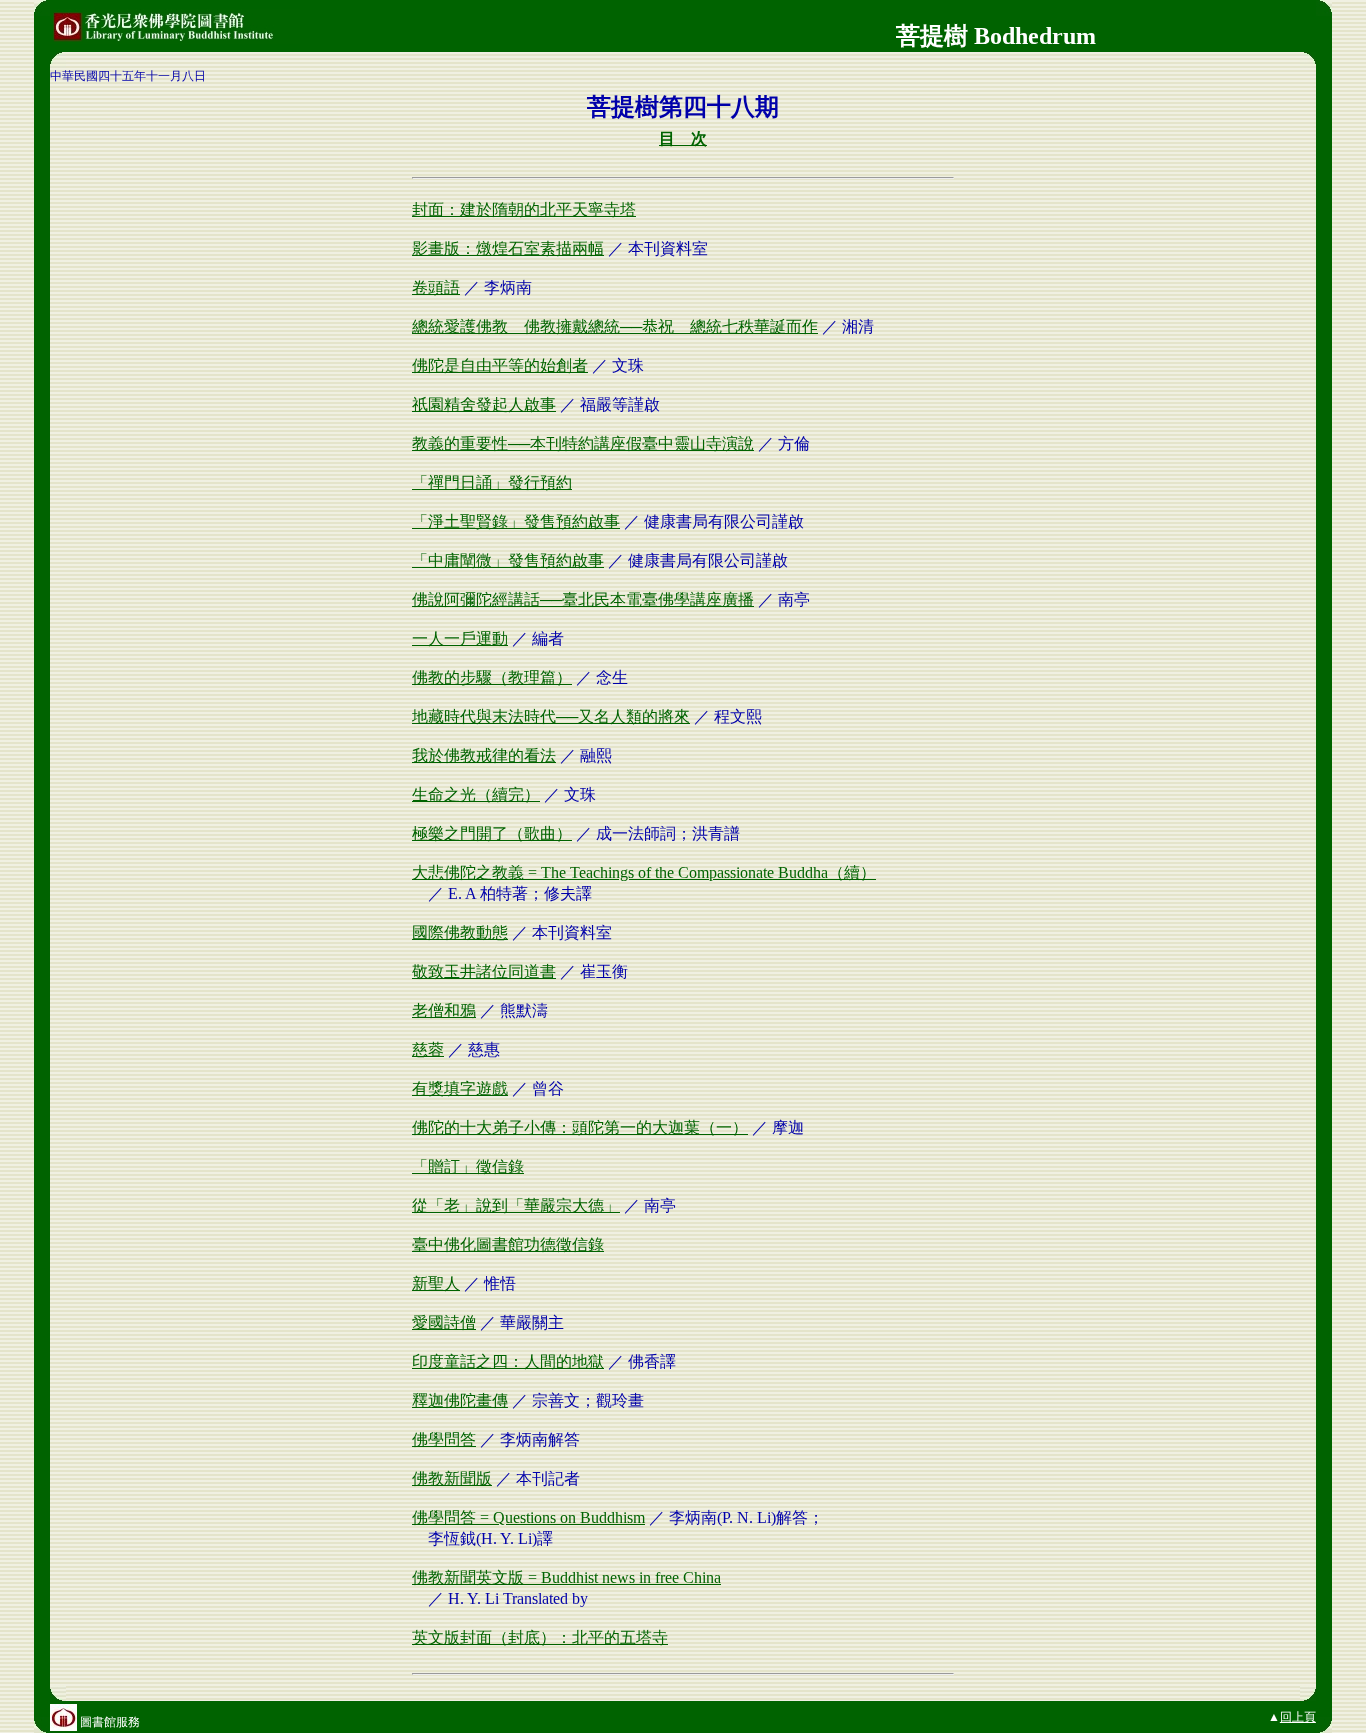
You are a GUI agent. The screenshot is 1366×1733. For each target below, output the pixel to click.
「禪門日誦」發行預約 (492, 482)
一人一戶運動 (460, 638)
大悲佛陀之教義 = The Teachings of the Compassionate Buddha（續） (644, 872)
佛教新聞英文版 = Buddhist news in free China (566, 1577)
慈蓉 (428, 1049)
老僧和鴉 (444, 1010)
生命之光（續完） (476, 794)
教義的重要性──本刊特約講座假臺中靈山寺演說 (583, 443)
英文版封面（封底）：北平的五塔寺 (540, 1637)
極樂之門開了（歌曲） (492, 833)
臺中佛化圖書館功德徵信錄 (508, 1244)
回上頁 (1298, 1717)
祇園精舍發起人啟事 (484, 404)
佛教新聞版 (452, 1478)
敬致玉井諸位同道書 (484, 971)
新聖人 (436, 1283)
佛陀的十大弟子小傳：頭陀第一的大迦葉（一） (580, 1127)
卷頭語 (436, 287)
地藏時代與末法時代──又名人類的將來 (551, 716)
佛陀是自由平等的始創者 (500, 365)
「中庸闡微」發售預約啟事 (508, 560)
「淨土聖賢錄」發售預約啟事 (516, 521)
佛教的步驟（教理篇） (492, 677)
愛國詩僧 (444, 1322)
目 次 (683, 138)
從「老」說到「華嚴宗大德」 (516, 1205)
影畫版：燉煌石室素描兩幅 (508, 248)
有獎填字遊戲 (460, 1088)
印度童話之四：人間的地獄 (508, 1361)
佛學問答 (444, 1439)
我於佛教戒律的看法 (484, 755)
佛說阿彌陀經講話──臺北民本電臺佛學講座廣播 (583, 599)
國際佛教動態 (460, 932)
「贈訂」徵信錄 (468, 1166)
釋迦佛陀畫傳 (460, 1400)
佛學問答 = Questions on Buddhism (528, 1517)
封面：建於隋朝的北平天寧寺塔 (524, 209)
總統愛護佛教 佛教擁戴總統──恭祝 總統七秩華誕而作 (615, 326)
